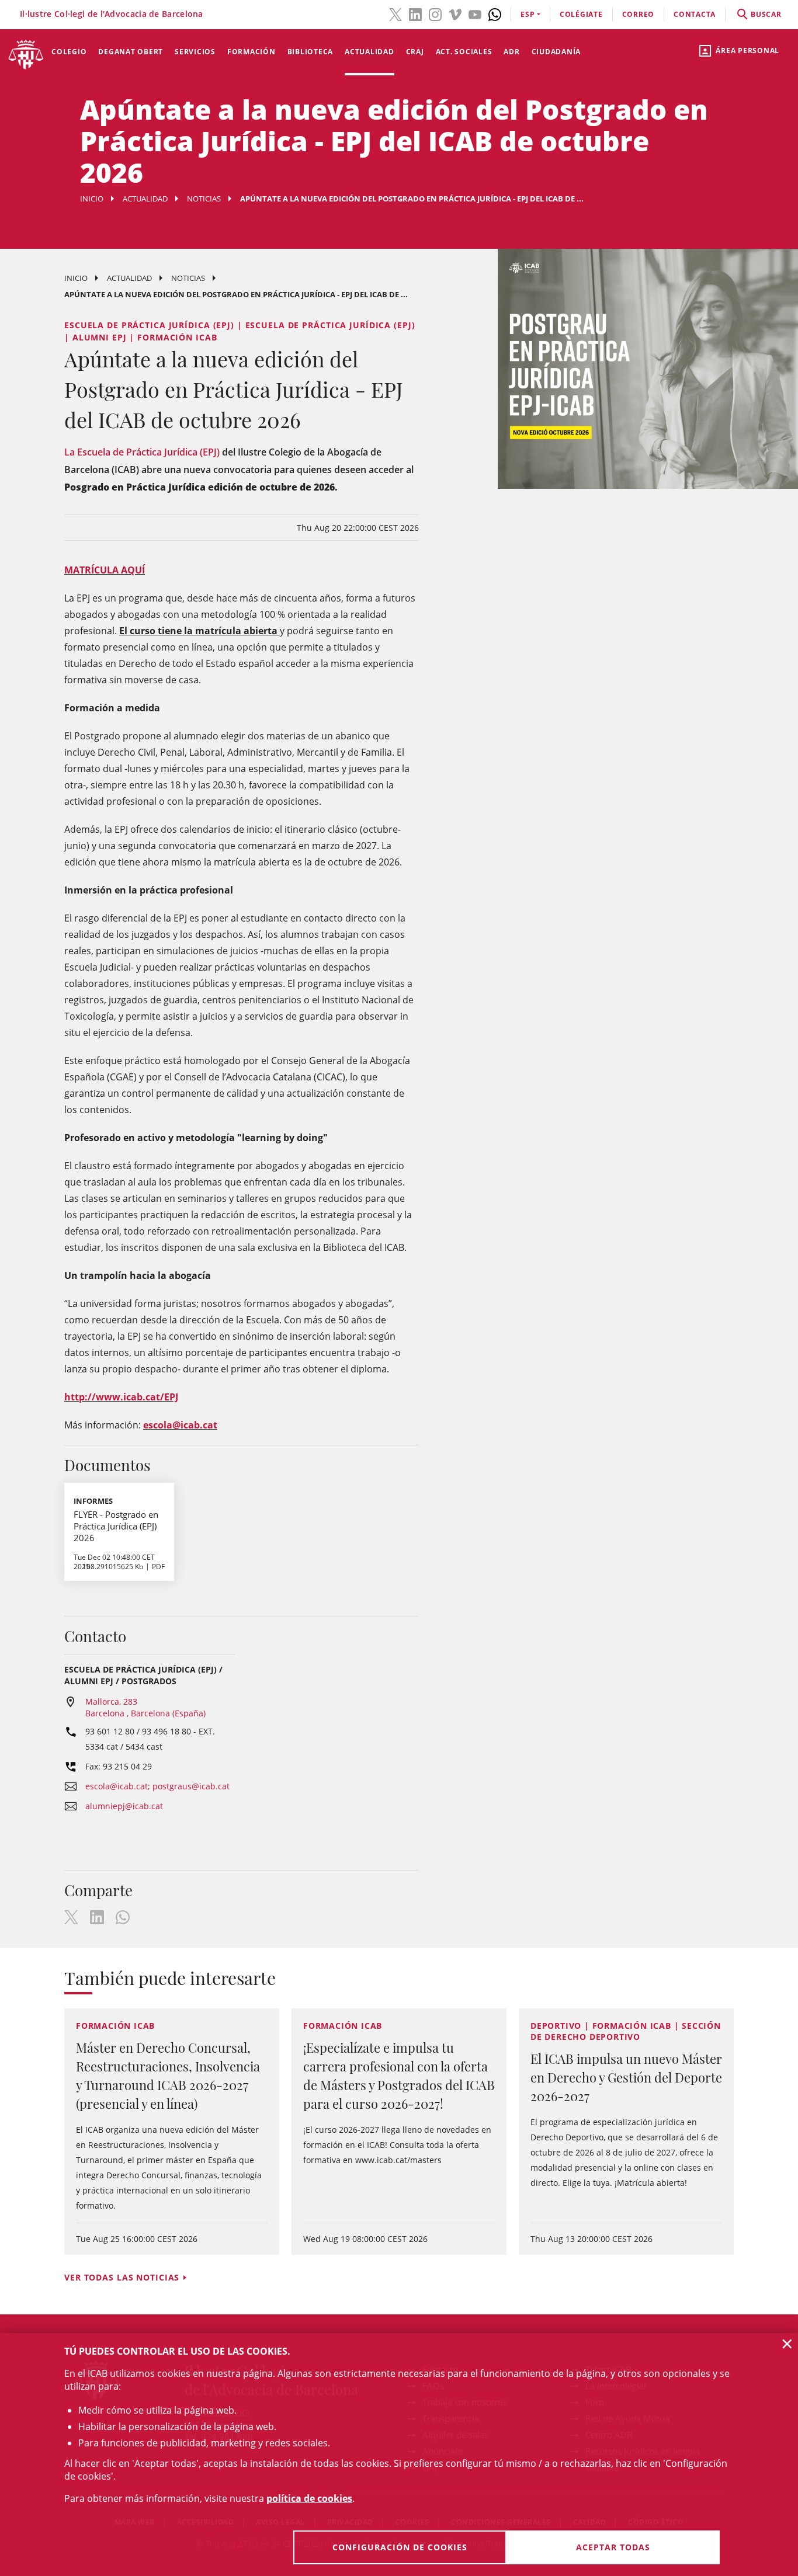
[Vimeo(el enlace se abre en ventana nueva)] (455, 13)
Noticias (204, 199)
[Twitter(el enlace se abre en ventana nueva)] (395, 13)
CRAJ (415, 52)
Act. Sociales (464, 52)
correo (639, 14)
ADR (511, 52)
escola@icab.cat (180, 1425)
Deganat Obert (131, 52)
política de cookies (309, 2498)
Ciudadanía (556, 52)
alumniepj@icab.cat (124, 1806)
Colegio (69, 52)
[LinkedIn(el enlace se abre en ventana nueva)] (415, 13)
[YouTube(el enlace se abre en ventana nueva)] (475, 13)
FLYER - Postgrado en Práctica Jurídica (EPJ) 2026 (116, 1526)
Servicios (195, 52)
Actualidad (369, 52)
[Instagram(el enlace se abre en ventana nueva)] (435, 13)
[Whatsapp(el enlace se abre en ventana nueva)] (495, 13)
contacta (695, 14)
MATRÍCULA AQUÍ (105, 570)
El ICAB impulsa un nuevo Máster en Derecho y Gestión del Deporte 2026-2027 (626, 2077)
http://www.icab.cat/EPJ (121, 1397)
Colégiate (581, 14)
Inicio (92, 199)
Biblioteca (310, 52)
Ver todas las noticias (122, 2277)
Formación (251, 52)
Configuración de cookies (400, 2547)
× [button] (787, 2344)
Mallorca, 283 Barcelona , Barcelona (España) (145, 1707)
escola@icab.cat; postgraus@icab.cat (157, 1786)
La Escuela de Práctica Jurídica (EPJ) (142, 452)
